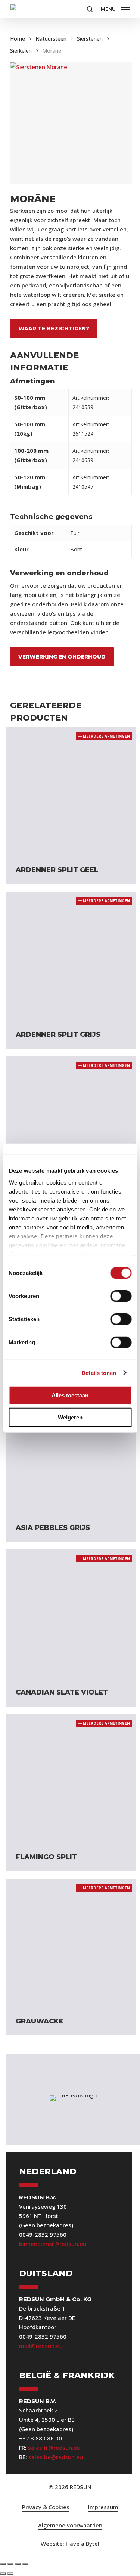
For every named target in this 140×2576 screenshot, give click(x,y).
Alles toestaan (70, 1395)
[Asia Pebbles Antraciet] (71, 1121)
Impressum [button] (103, 2507)
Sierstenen (90, 39)
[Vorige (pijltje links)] (3, 2573)
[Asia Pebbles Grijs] (71, 1450)
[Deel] (18, 2564)
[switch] (121, 1296)
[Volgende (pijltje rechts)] (10, 2573)
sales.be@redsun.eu (56, 2457)
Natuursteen (51, 39)
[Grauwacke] (71, 1943)
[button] (115, 8)
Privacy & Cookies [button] (46, 2507)
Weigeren (70, 1417)
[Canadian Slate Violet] (71, 1614)
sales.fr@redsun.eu (54, 2448)
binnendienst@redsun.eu (53, 2244)
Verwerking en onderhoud (62, 657)
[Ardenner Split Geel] (71, 791)
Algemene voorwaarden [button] (70, 2525)
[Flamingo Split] (71, 1779)
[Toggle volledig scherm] (10, 2564)
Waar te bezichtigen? (54, 329)
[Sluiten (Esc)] (25, 2564)
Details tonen (99, 1373)
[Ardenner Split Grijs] (71, 956)
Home (18, 39)
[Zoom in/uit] (3, 2564)
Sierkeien (21, 51)
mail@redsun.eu (41, 2346)
